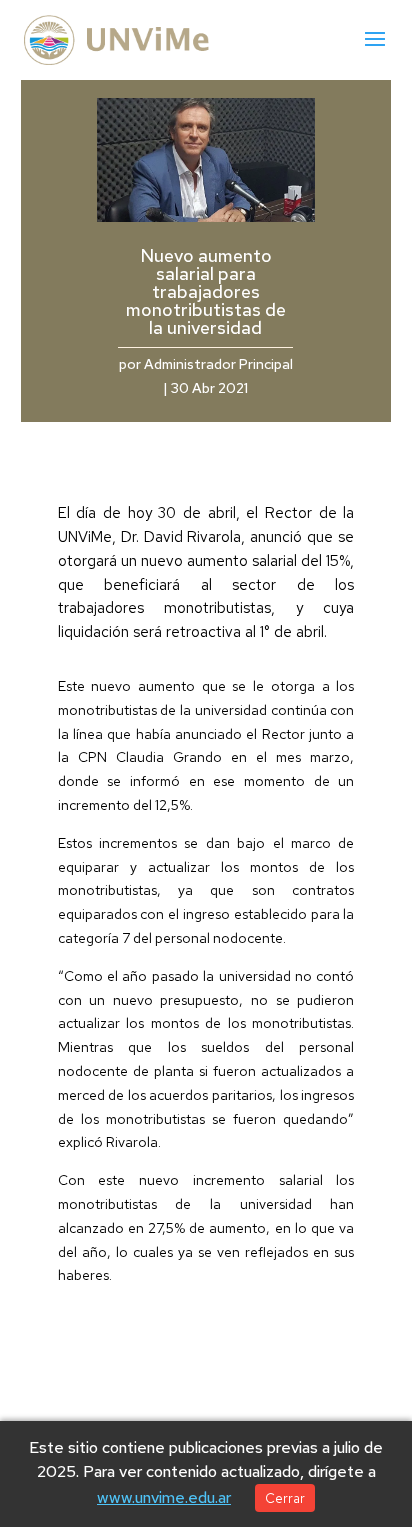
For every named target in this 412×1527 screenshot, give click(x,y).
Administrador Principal (218, 364)
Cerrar (285, 1498)
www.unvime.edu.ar (164, 1497)
